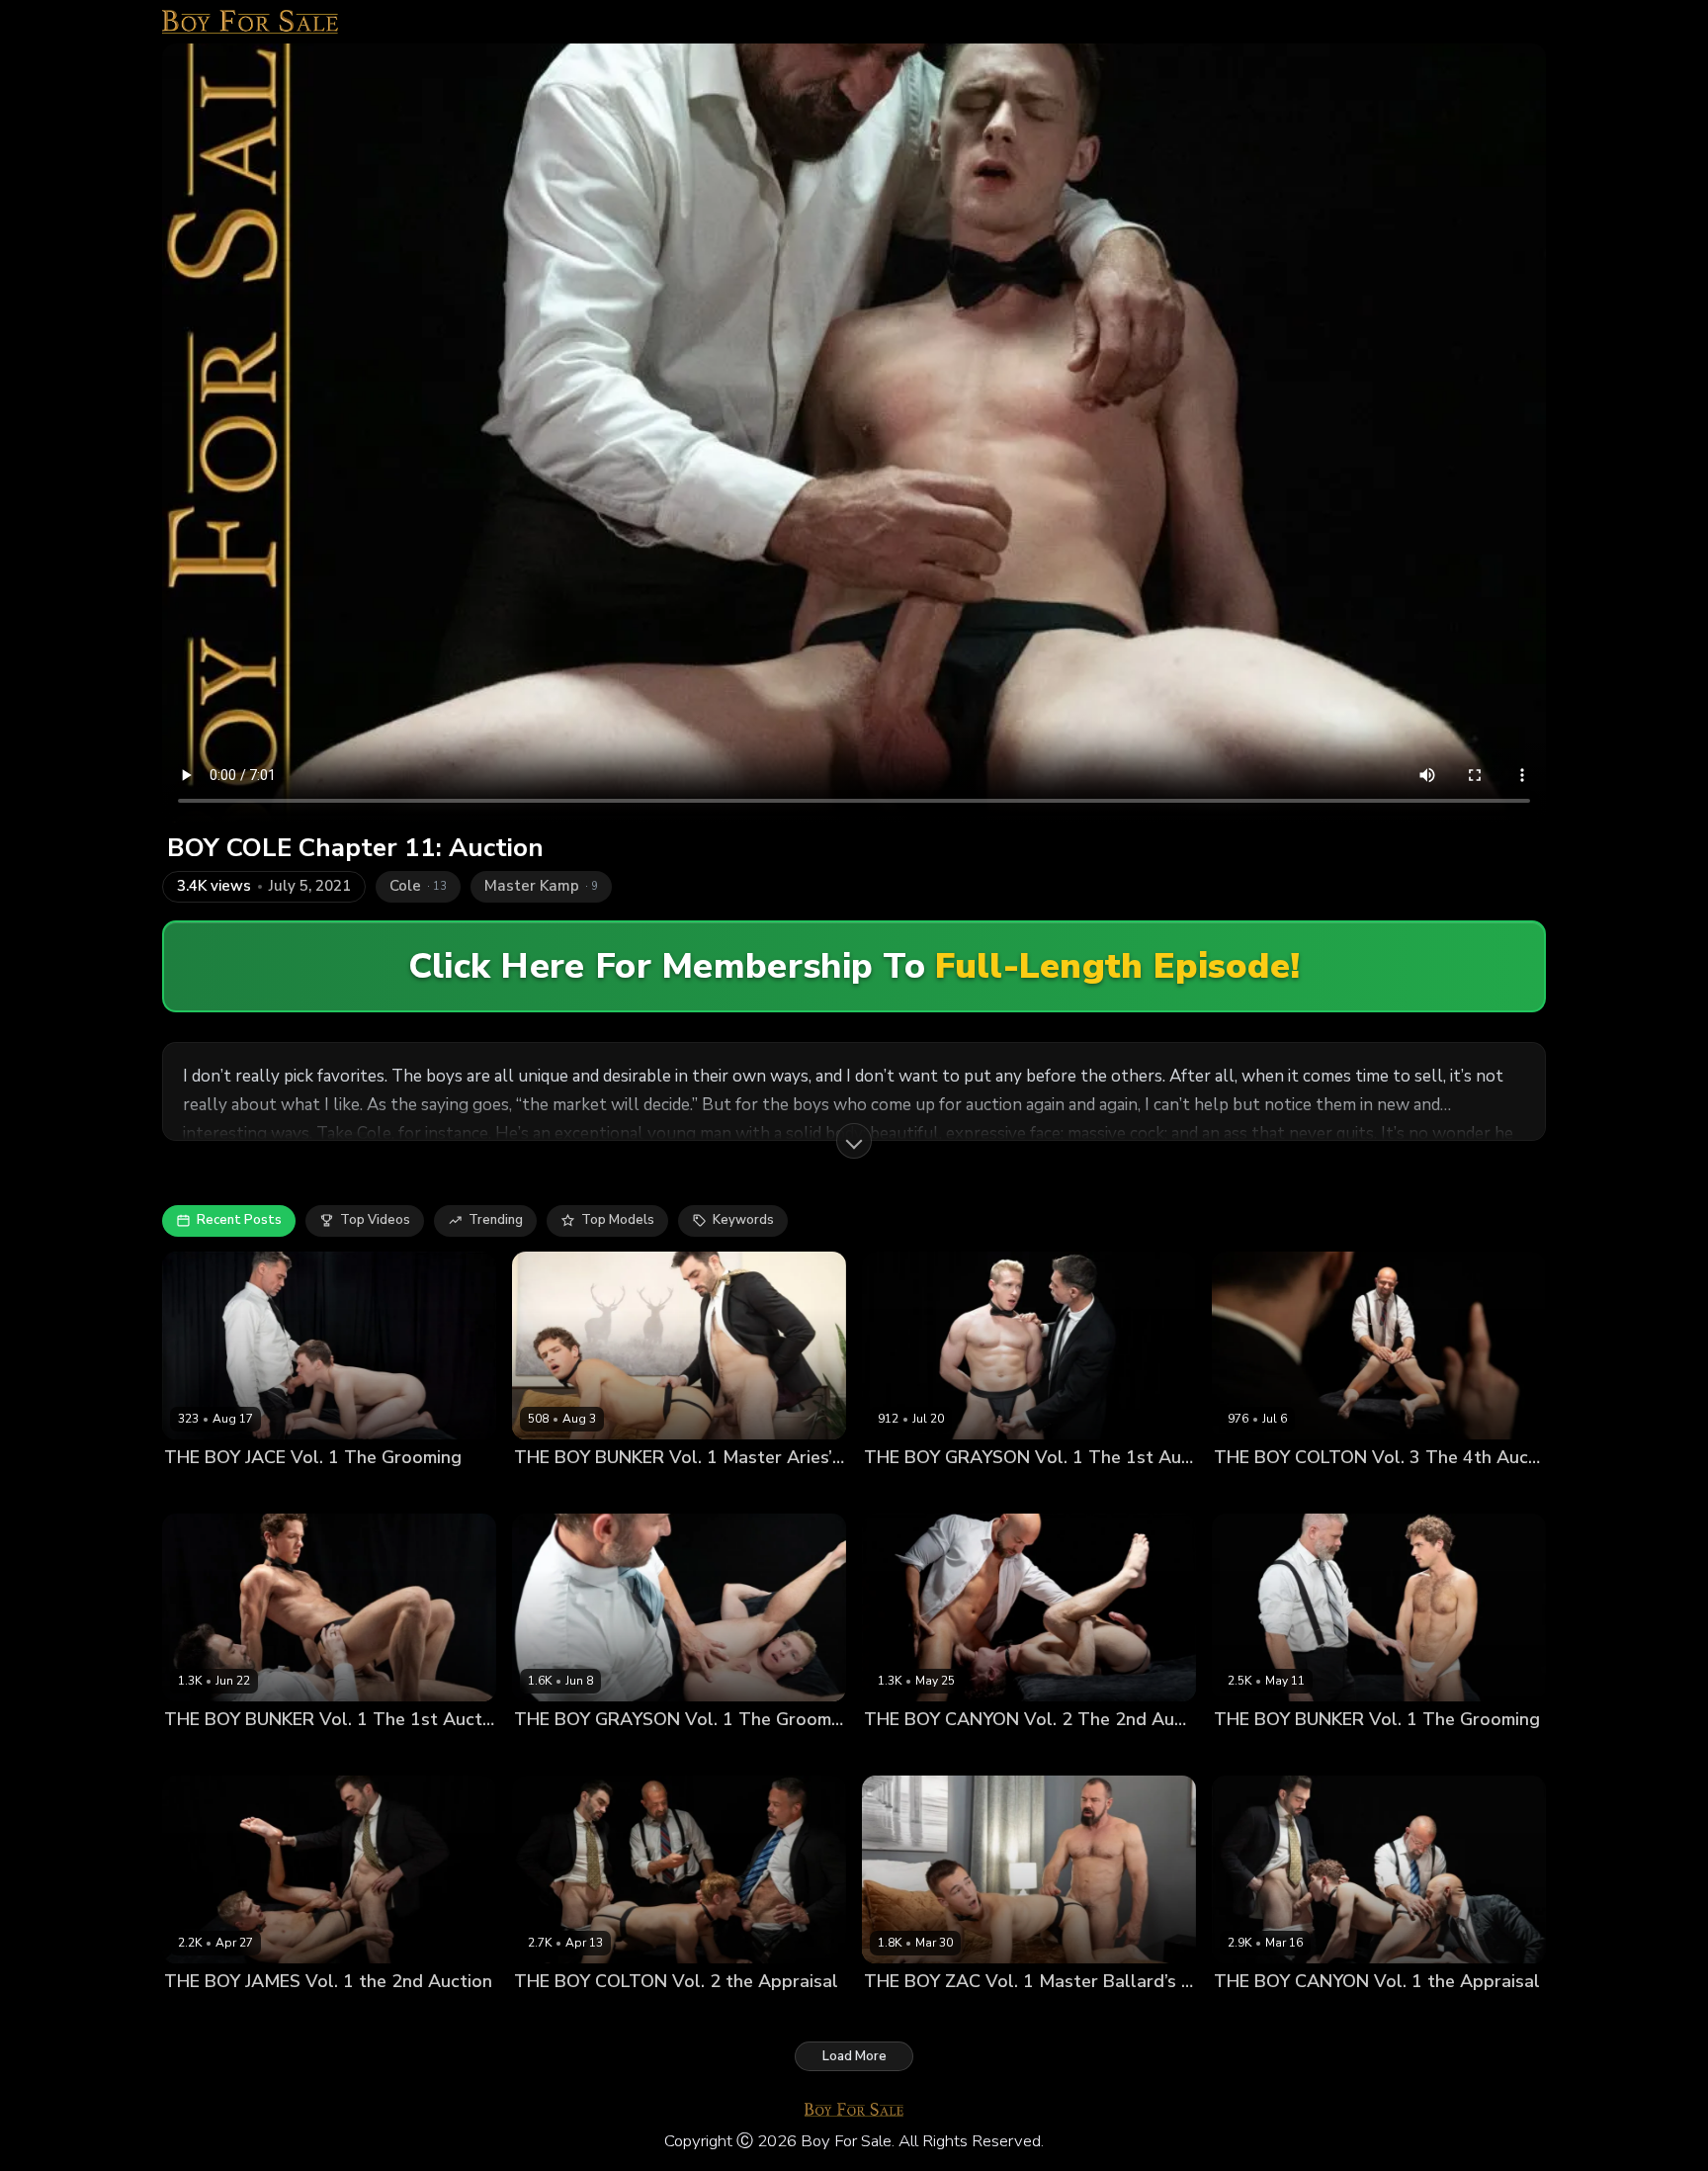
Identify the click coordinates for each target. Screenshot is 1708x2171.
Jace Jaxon (287, 1490)
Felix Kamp (1322, 1490)
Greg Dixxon (1084, 1490)
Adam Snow (902, 1753)
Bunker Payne (557, 1490)
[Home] (250, 22)
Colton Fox (1247, 1490)
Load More (854, 2056)
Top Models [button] (618, 1220)
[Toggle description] (854, 1141)
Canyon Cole (987, 1753)
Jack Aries (639, 1490)
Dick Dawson (206, 1490)
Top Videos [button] (375, 1220)
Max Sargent (904, 2015)
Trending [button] (496, 1220)
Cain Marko (293, 1753)
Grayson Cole (996, 1490)
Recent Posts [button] (239, 1220)
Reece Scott (770, 2015)
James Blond (346, 2015)
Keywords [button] (743, 1220)
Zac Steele (985, 2015)
